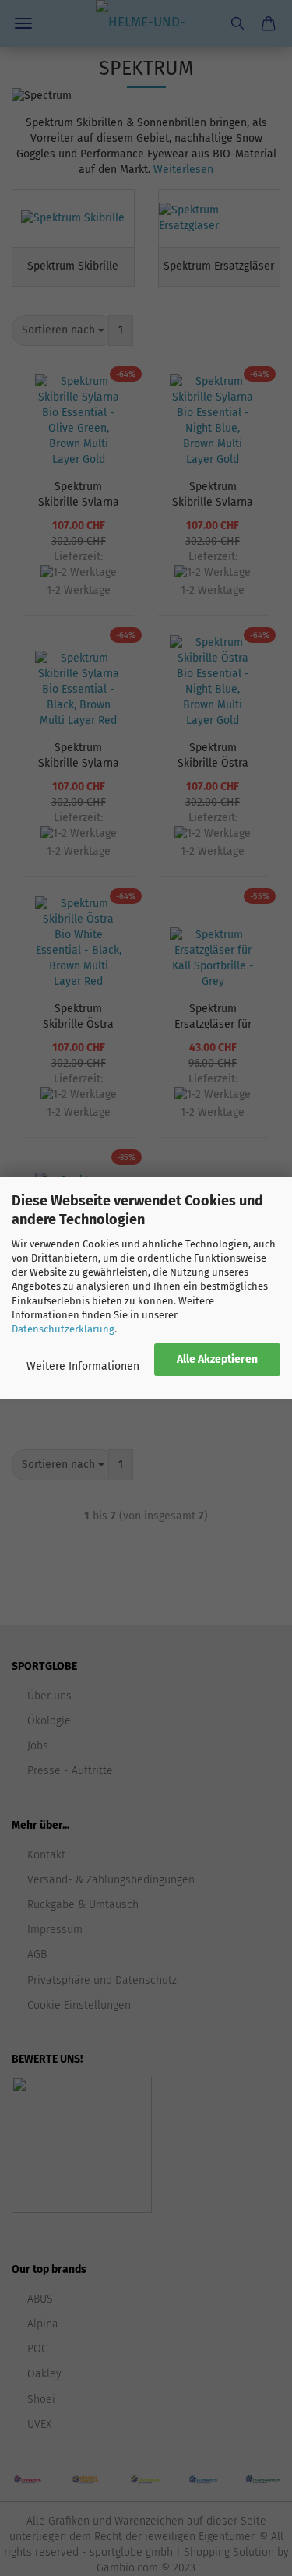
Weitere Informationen (83, 1366)
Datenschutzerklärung (63, 1329)
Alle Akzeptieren (217, 1359)
